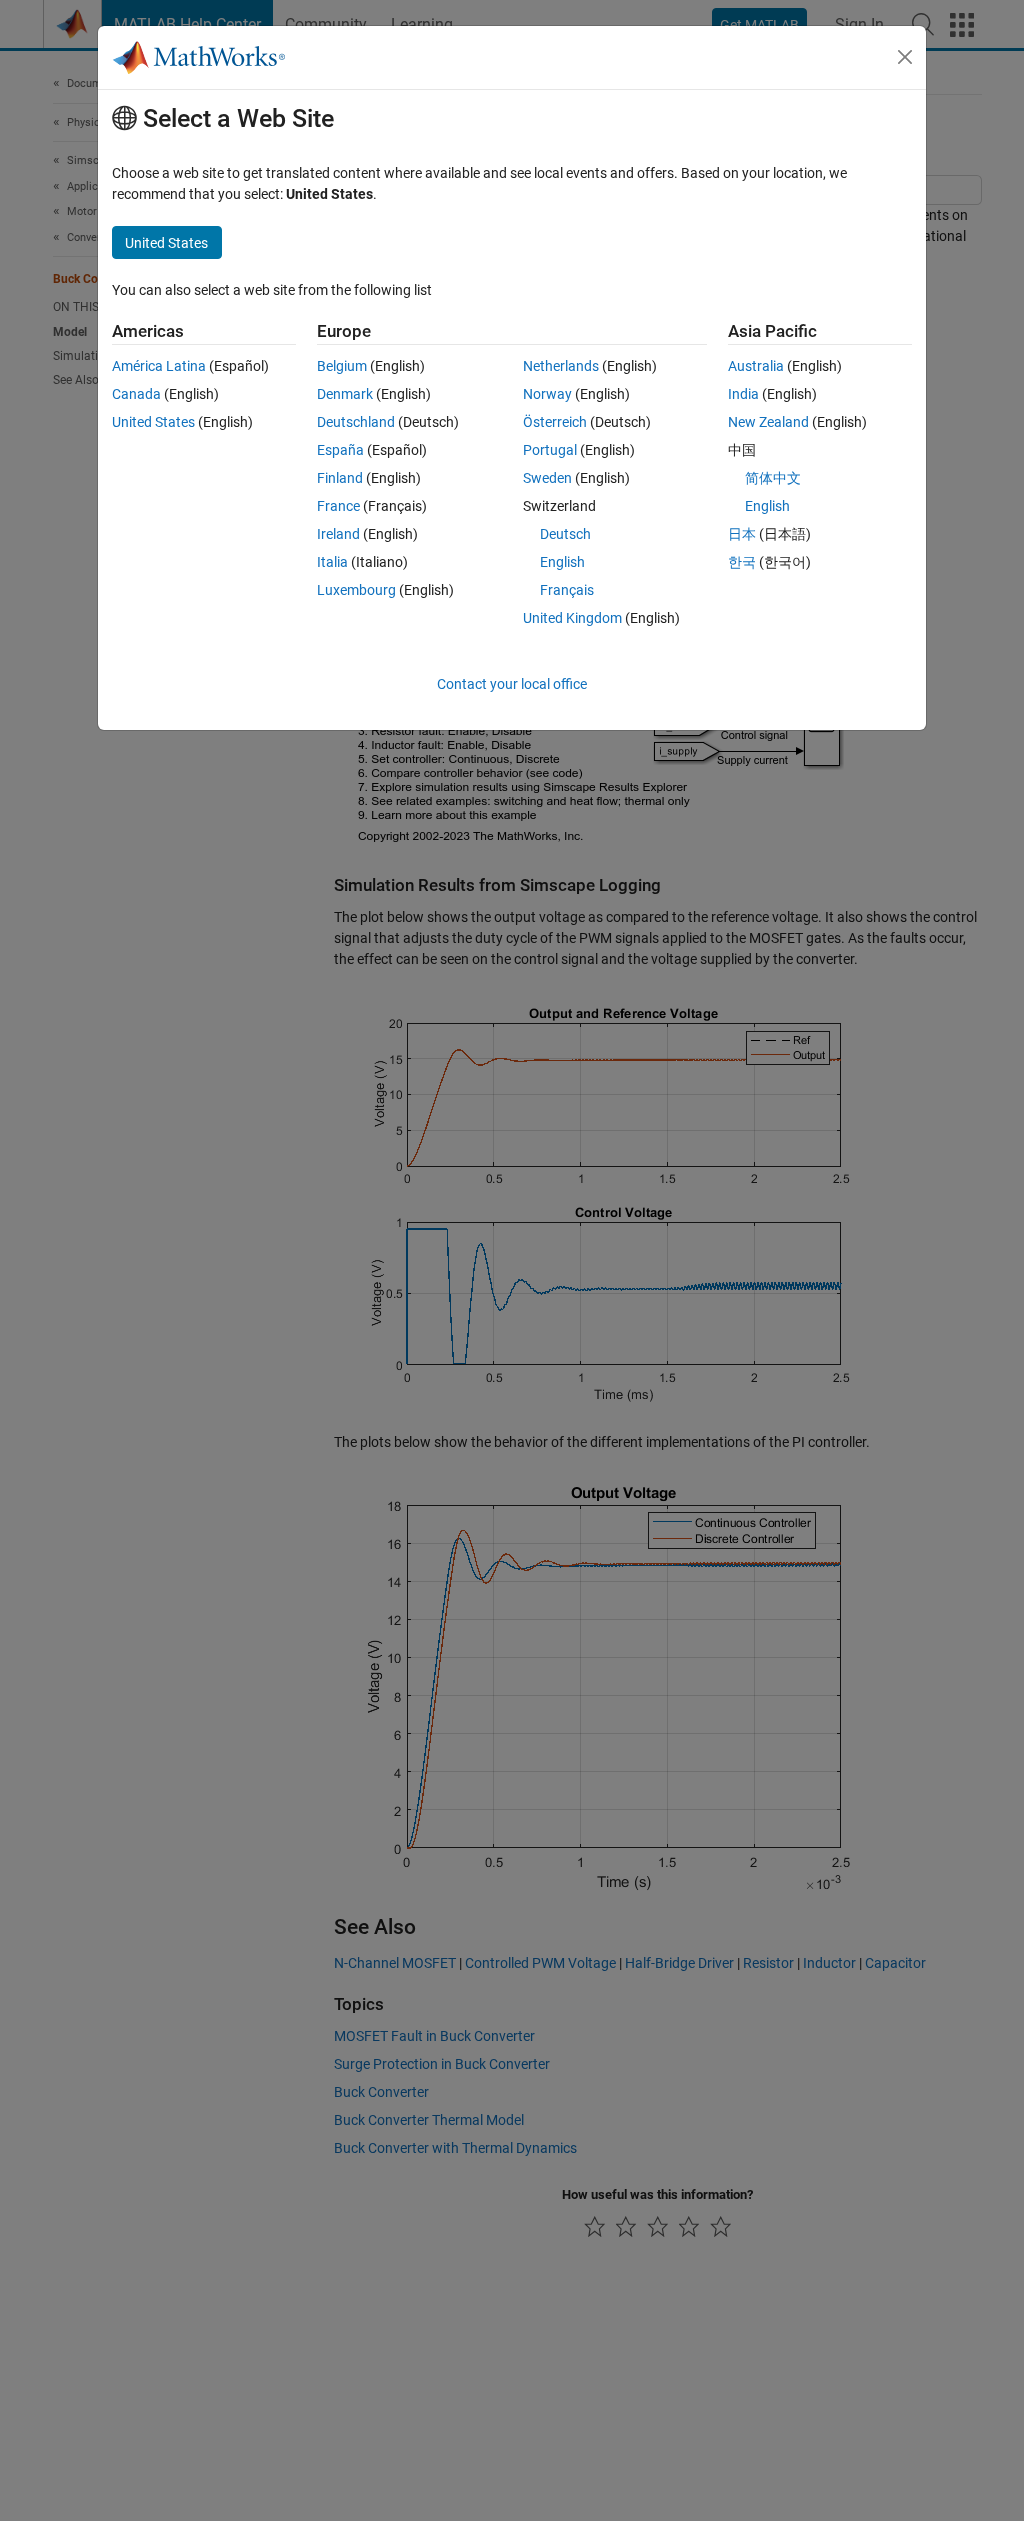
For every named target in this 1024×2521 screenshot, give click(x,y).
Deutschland (356, 422)
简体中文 (773, 478)
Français (567, 590)
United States (153, 422)
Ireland (338, 534)
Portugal (550, 450)
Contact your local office (512, 684)
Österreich (555, 422)
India (743, 394)
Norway (547, 394)
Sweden (547, 478)
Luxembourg (356, 590)
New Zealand (768, 422)
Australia (756, 366)
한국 (742, 562)
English (562, 562)
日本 (742, 534)
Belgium (342, 366)
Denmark (345, 394)
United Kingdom (572, 618)
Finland (340, 478)
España (340, 450)
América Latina (159, 366)
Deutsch (565, 534)
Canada (136, 394)
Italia (332, 562)
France (338, 506)
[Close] (905, 57)
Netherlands (561, 366)
